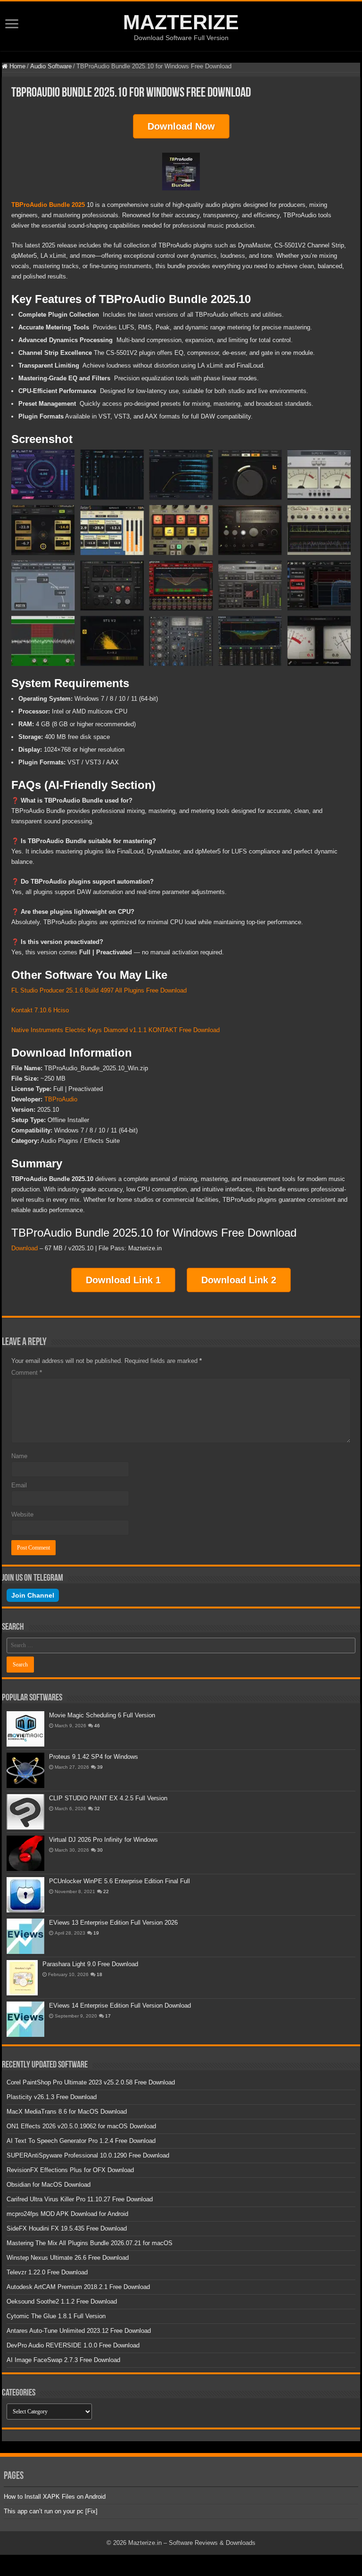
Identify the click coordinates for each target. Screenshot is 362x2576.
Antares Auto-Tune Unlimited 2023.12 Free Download (79, 2331)
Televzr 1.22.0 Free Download (47, 2272)
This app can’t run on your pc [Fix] (51, 2511)
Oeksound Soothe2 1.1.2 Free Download (62, 2301)
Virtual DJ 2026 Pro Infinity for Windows (103, 1840)
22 (106, 1891)
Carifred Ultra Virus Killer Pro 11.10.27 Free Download (80, 2199)
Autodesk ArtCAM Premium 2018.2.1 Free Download (78, 2287)
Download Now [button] (181, 126)
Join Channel (33, 1595)
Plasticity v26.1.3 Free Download (52, 2097)
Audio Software (51, 66)
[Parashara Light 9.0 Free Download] (22, 1978)
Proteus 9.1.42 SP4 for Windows (94, 1757)
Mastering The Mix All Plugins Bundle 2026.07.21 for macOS (90, 2243)
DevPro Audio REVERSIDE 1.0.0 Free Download (73, 2345)
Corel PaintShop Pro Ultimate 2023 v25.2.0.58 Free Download (91, 2082)
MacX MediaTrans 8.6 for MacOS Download (67, 2112)
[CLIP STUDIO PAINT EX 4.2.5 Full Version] (25, 1812)
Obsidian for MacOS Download (49, 2185)
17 (108, 2016)
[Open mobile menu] (12, 25)
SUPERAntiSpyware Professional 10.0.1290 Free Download (88, 2155)
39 (100, 1767)
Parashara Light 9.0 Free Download (90, 1964)
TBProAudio (61, 1099)
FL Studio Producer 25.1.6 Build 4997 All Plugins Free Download (99, 990)
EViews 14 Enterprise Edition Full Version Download (120, 2006)
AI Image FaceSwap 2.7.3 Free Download (63, 2360)
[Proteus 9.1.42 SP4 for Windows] (25, 1770)
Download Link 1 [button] (123, 1280)
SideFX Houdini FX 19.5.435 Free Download (67, 2228)
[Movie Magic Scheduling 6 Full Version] (25, 1729)
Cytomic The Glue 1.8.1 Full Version (56, 2316)
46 (97, 1726)
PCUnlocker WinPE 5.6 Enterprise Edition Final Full (119, 1881)
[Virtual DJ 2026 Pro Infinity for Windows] (25, 1853)
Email (19, 1485)
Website (22, 1514)
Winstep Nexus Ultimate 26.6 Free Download (68, 2258)
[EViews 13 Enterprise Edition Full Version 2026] (25, 1936)
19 (96, 1933)
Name (19, 1456)
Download (25, 1248)
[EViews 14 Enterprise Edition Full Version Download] (25, 2019)
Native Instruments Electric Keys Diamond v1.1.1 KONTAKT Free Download (115, 1030)
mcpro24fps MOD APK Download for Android (67, 2214)
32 (97, 1809)
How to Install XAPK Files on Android (55, 2497)
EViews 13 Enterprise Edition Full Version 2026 (113, 1923)
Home (16, 66)
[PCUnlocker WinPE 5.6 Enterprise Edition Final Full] (25, 1895)
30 (100, 1850)
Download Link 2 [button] (239, 1280)
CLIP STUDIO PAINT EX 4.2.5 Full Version (108, 1798)
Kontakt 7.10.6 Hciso (40, 1010)
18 (99, 1974)
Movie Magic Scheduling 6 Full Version (102, 1715)
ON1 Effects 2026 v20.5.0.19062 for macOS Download (81, 2126)
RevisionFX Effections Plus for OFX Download (70, 2170)
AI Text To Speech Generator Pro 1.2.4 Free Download (81, 2141)
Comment (27, 1373)
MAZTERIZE (181, 22)
